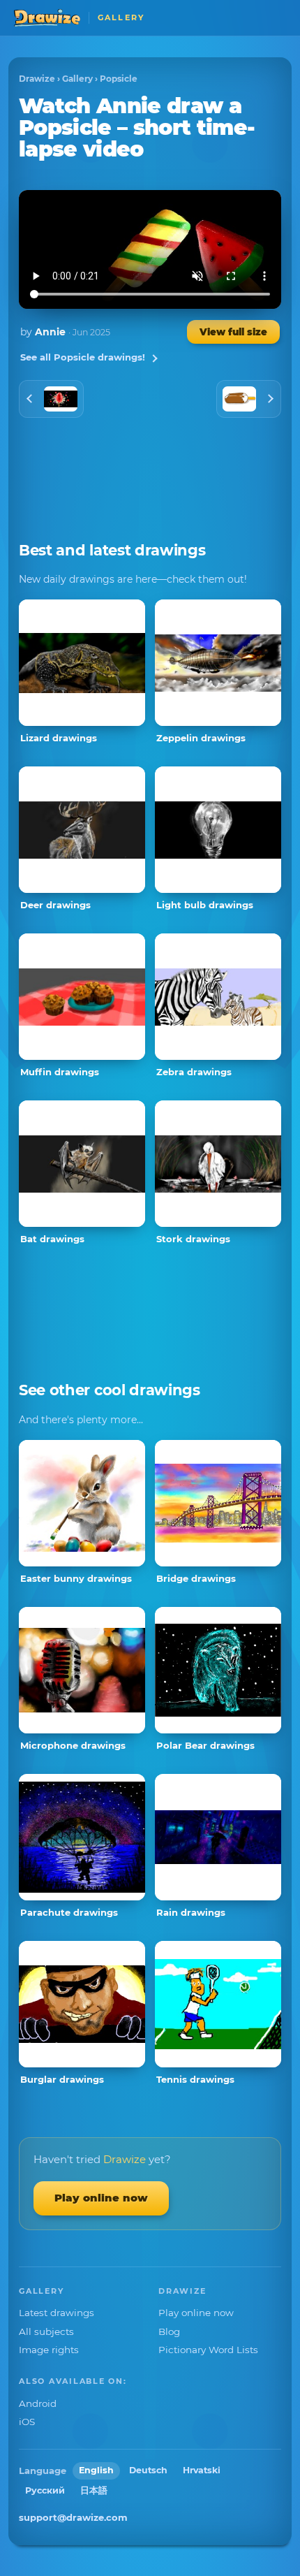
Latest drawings (57, 2313)
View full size (233, 332)
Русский (45, 2490)
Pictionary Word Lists (208, 2350)
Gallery (77, 79)
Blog (169, 2331)
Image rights (49, 2350)
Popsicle (119, 79)
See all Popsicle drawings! (83, 357)
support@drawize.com (73, 2517)
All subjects (46, 2331)
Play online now (101, 2198)
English (96, 2470)
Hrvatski (202, 2470)
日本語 (94, 2490)
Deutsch (148, 2470)
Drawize (37, 79)
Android (38, 2403)
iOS (27, 2422)
